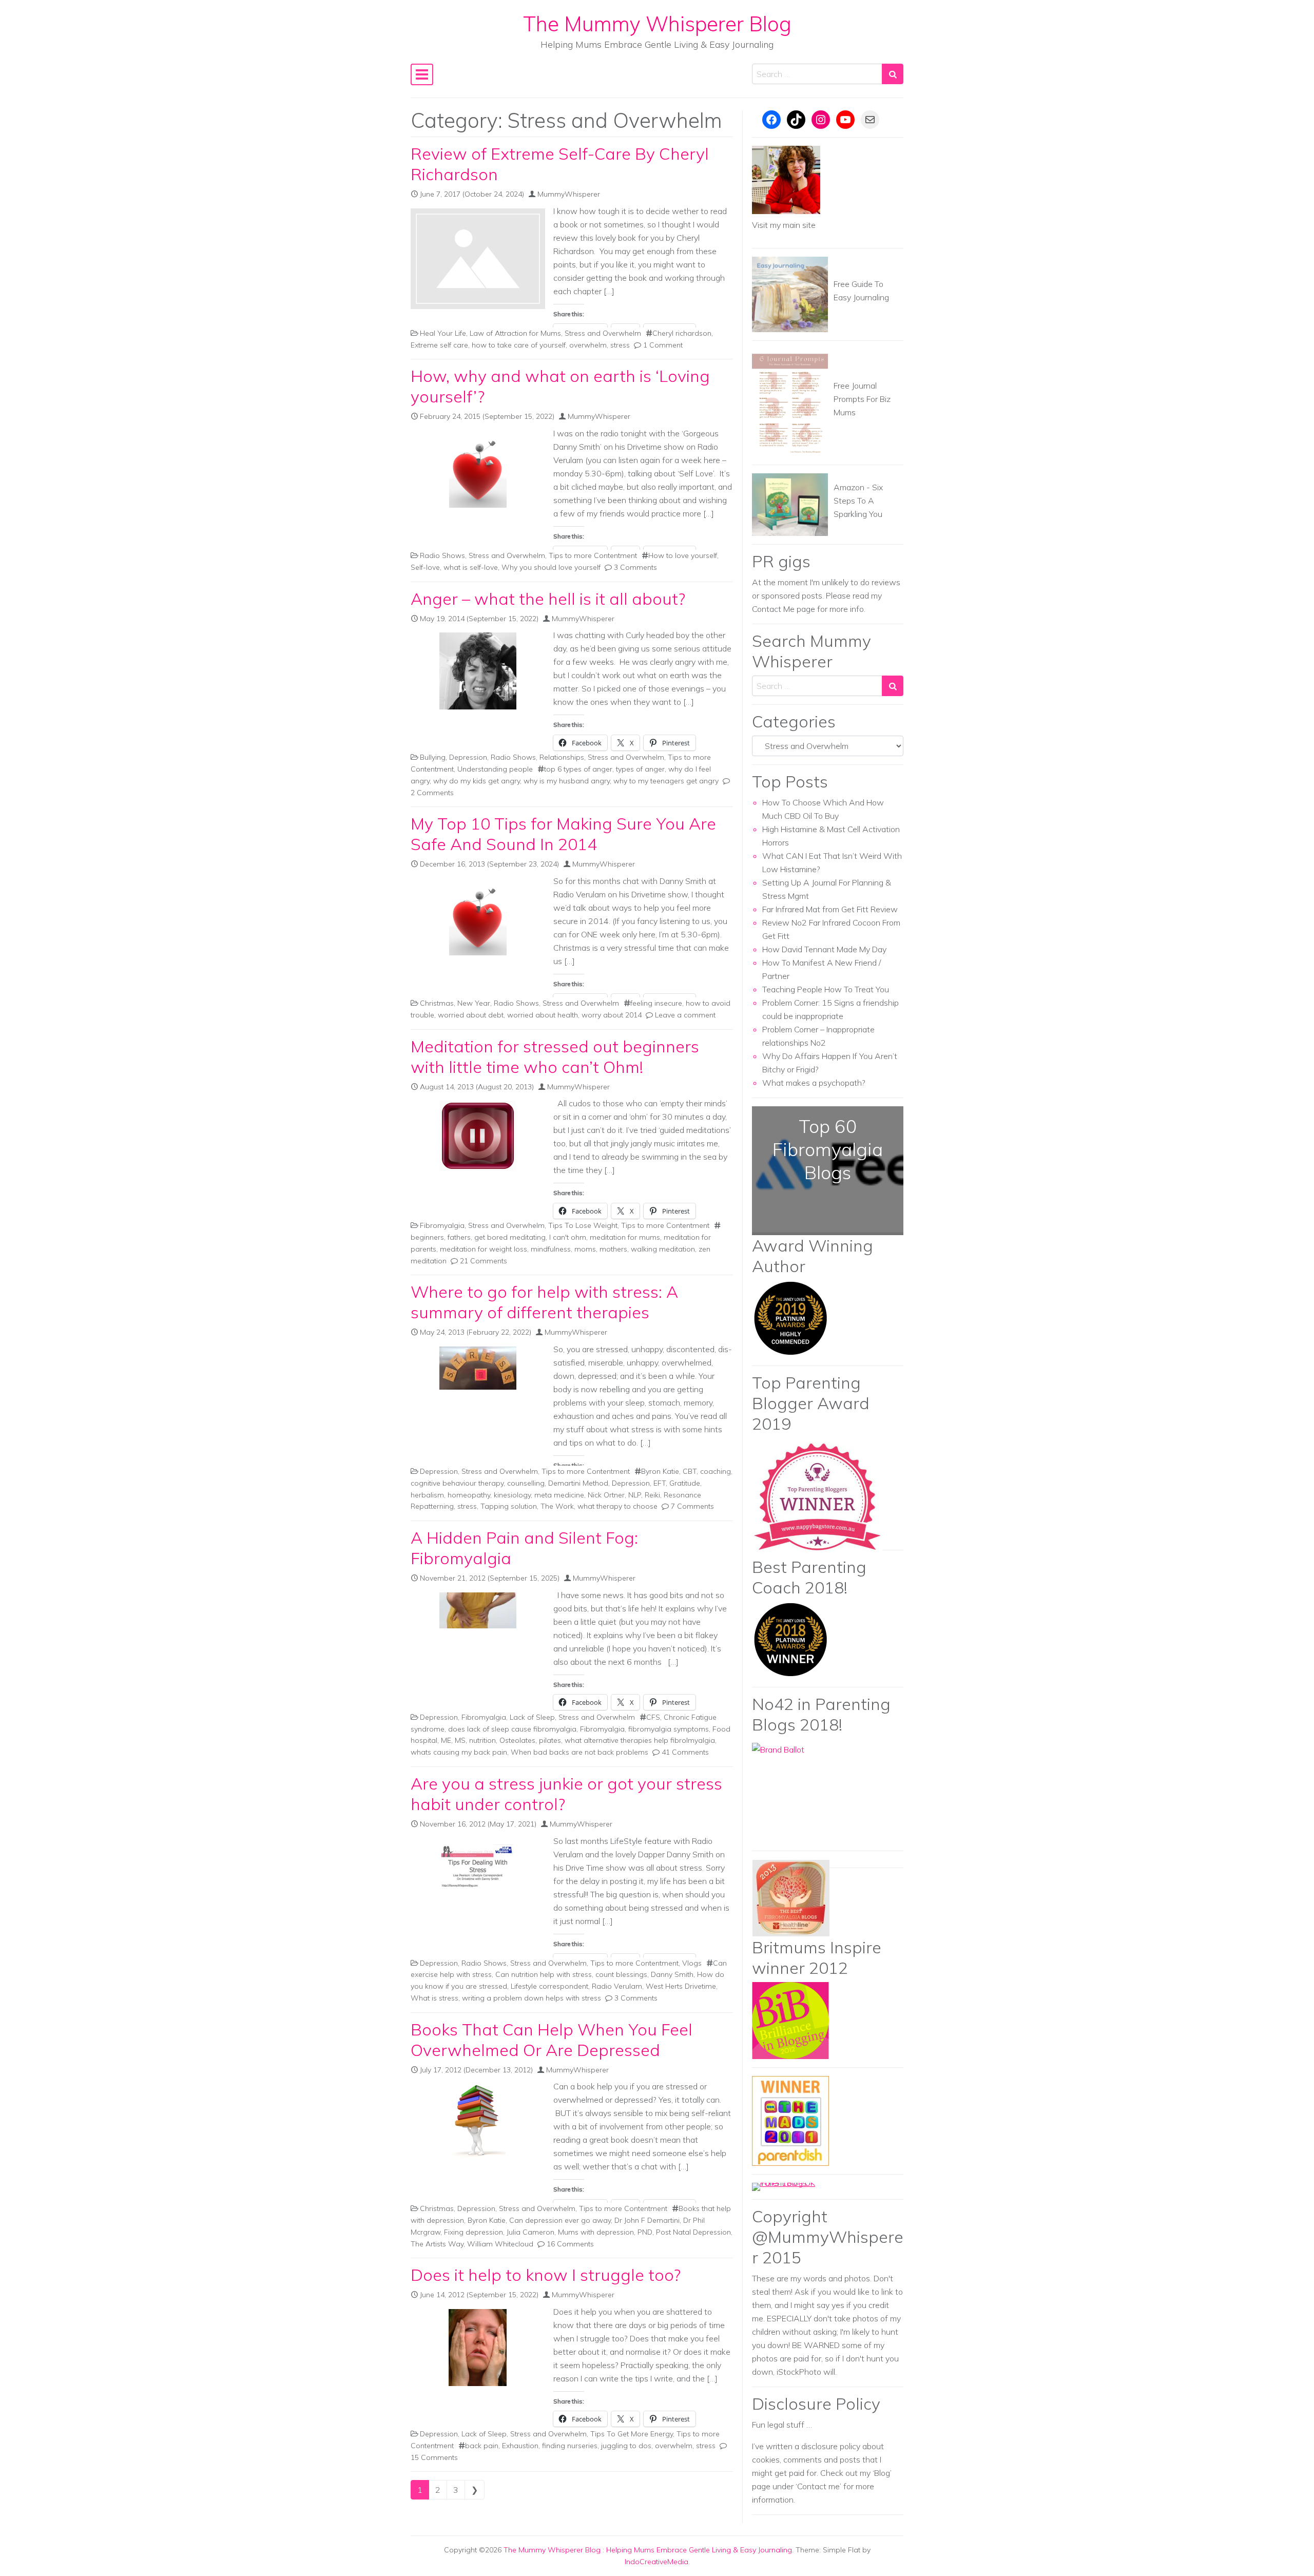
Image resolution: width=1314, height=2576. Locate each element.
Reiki (652, 1495)
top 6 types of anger (578, 769)
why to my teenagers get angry (666, 781)
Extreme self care (439, 345)
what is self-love (471, 567)
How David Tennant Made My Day (824, 949)
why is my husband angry (567, 781)
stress (620, 345)
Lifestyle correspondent (549, 1986)
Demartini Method (578, 1483)
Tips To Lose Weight (583, 1225)
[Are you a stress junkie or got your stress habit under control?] (478, 1867)
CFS (653, 1717)
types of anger (640, 769)
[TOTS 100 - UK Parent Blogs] (794, 2186)
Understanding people (495, 769)
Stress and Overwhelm (603, 333)
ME (446, 1740)
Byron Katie (660, 1471)
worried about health (543, 1015)
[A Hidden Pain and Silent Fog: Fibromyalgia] (478, 1610)
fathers (459, 1237)
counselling (526, 1483)
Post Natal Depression (693, 2232)
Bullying (433, 757)
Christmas (437, 1003)
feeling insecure (656, 1003)
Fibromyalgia (442, 1225)
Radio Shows (442, 555)
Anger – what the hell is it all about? (548, 599)
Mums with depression (596, 2232)
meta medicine (559, 1495)
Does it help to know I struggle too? (546, 2275)
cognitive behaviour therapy (457, 1483)
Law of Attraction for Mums (515, 333)
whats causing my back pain (459, 1752)
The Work (557, 1506)
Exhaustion (520, 2446)
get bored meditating (510, 1237)
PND (645, 2232)
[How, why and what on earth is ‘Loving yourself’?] (478, 469)
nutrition (482, 1740)
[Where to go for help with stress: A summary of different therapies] (478, 1368)
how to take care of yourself (519, 345)
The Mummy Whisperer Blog (657, 24)
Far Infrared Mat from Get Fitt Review (830, 909)
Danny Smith (672, 1974)
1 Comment (663, 345)
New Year (474, 1003)
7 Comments (692, 1506)
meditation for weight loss (484, 1249)
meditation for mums (625, 1237)
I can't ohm (568, 1237)
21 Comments (484, 1261)
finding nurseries (570, 2446)
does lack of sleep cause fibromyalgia (512, 1729)
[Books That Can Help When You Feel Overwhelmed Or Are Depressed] (478, 2122)
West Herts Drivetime (681, 1986)
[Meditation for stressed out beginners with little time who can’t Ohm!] (478, 1136)
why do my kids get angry (477, 781)
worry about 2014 (612, 1015)
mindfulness (551, 1249)
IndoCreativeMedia (656, 2562)
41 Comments (685, 1752)
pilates (550, 1740)
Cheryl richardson (682, 333)
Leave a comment (685, 1015)
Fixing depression (474, 2232)
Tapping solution (509, 1506)
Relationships (562, 757)
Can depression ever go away (560, 2220)
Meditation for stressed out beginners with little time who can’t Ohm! (555, 1056)
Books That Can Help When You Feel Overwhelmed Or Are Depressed (552, 2040)
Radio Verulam (617, 1986)
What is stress (434, 1998)
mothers (613, 1249)
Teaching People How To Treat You (826, 989)
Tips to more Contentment (593, 555)
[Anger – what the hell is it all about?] (478, 671)
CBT (690, 1471)
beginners (427, 1237)
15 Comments (434, 2457)
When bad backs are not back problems (579, 1752)
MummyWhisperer (569, 194)
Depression (468, 757)
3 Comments (635, 567)
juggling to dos (626, 2446)
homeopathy (469, 1495)
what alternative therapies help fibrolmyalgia (640, 1740)
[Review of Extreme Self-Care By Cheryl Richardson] (478, 259)
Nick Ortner (606, 1495)
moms (585, 1249)
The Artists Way (437, 2244)
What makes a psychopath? (814, 1083)
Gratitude (685, 1483)
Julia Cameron (530, 2232)
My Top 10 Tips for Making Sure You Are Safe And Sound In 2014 (563, 834)
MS (460, 1740)
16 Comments (570, 2244)
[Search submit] (893, 74)
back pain (482, 2446)
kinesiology (512, 1495)
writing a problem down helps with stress (532, 1998)
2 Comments (432, 793)
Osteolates (517, 1740)
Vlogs (692, 1963)
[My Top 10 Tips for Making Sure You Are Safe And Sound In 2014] (478, 917)
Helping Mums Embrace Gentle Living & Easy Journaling (699, 2550)
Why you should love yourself (551, 567)
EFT (660, 1483)
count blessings (621, 1974)
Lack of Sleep (532, 1717)
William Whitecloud (500, 2244)
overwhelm (588, 345)
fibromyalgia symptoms (669, 1729)
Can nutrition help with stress (544, 1974)
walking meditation (663, 1249)
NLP (635, 1495)
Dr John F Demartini (647, 2220)
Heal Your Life (443, 333)
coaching (716, 1471)
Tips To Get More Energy (632, 2434)
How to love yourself (683, 555)
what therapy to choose (617, 1506)
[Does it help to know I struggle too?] (478, 2348)
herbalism (427, 1495)
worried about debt (471, 1015)
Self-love (425, 567)
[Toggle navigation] (422, 74)
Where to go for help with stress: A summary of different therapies (544, 1302)
